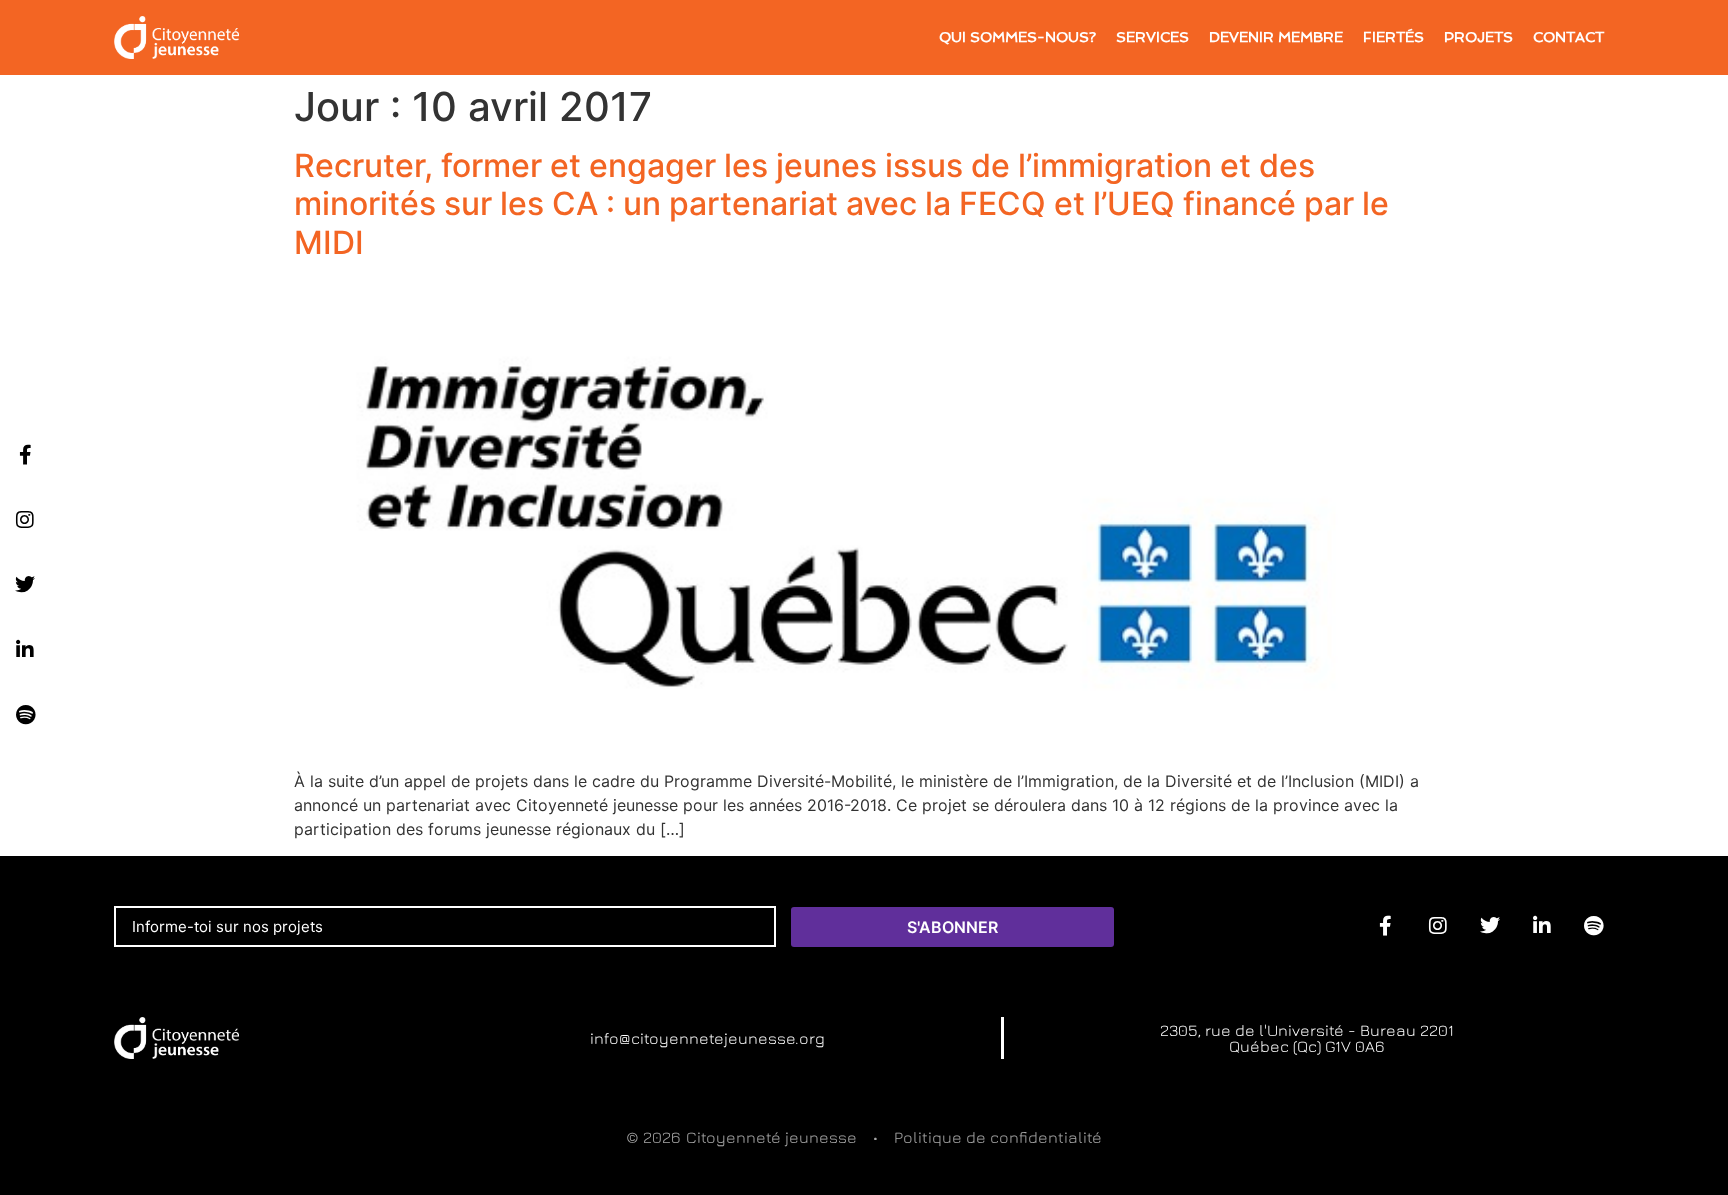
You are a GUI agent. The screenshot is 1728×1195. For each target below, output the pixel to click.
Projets (1478, 37)
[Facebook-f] (25, 455)
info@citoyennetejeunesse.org (707, 1038)
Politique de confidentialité (998, 1137)
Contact (1568, 37)
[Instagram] (25, 520)
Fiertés (1393, 37)
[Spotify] (25, 715)
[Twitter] (25, 585)
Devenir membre (1276, 37)
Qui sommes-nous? (1017, 37)
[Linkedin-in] (25, 650)
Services (1152, 37)
